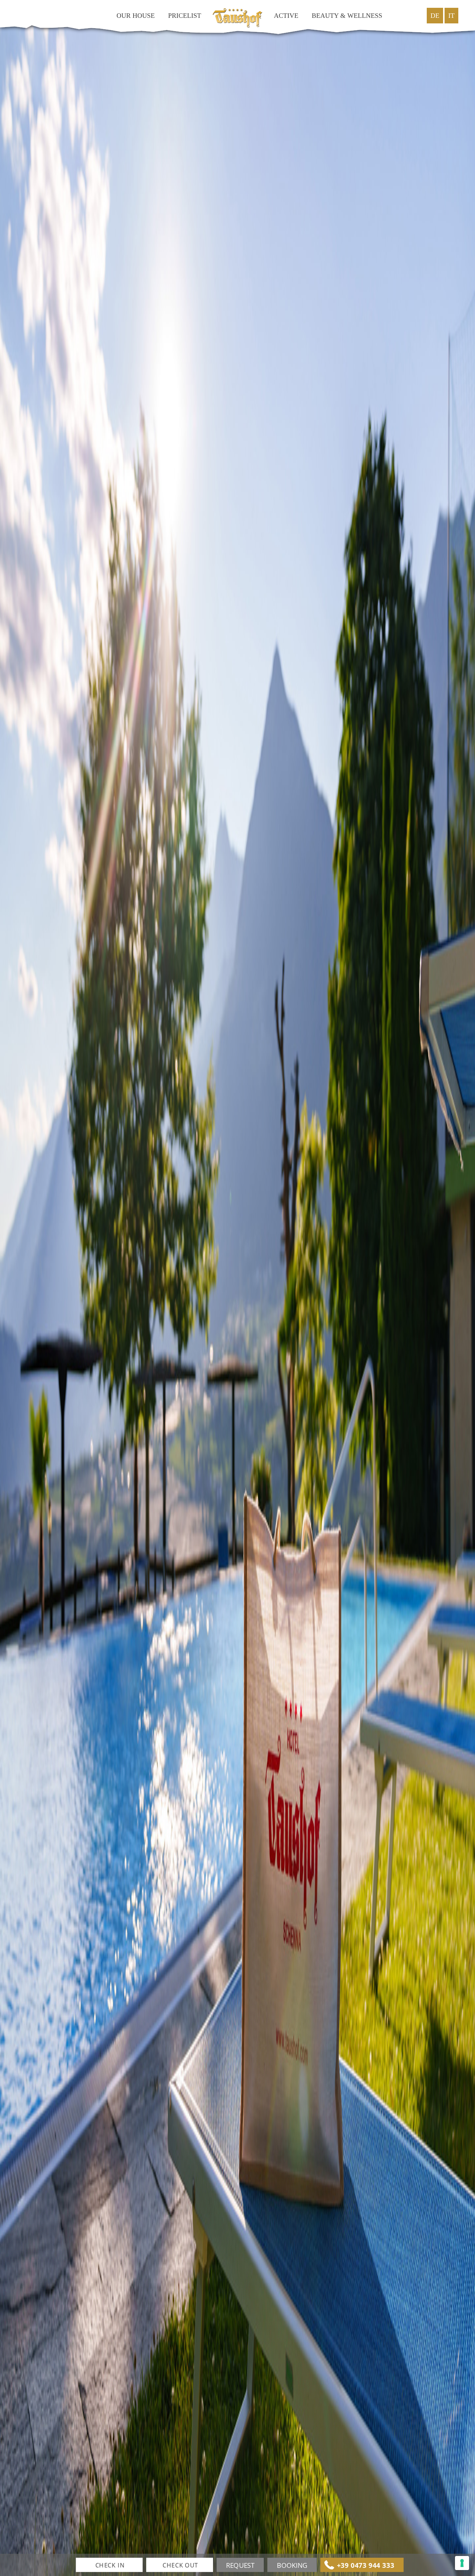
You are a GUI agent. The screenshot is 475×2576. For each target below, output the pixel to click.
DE (435, 16)
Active (286, 16)
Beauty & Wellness (347, 16)
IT (451, 16)
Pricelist (185, 16)
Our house (136, 16)
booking (292, 2565)
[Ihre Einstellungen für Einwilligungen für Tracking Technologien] (462, 2563)
